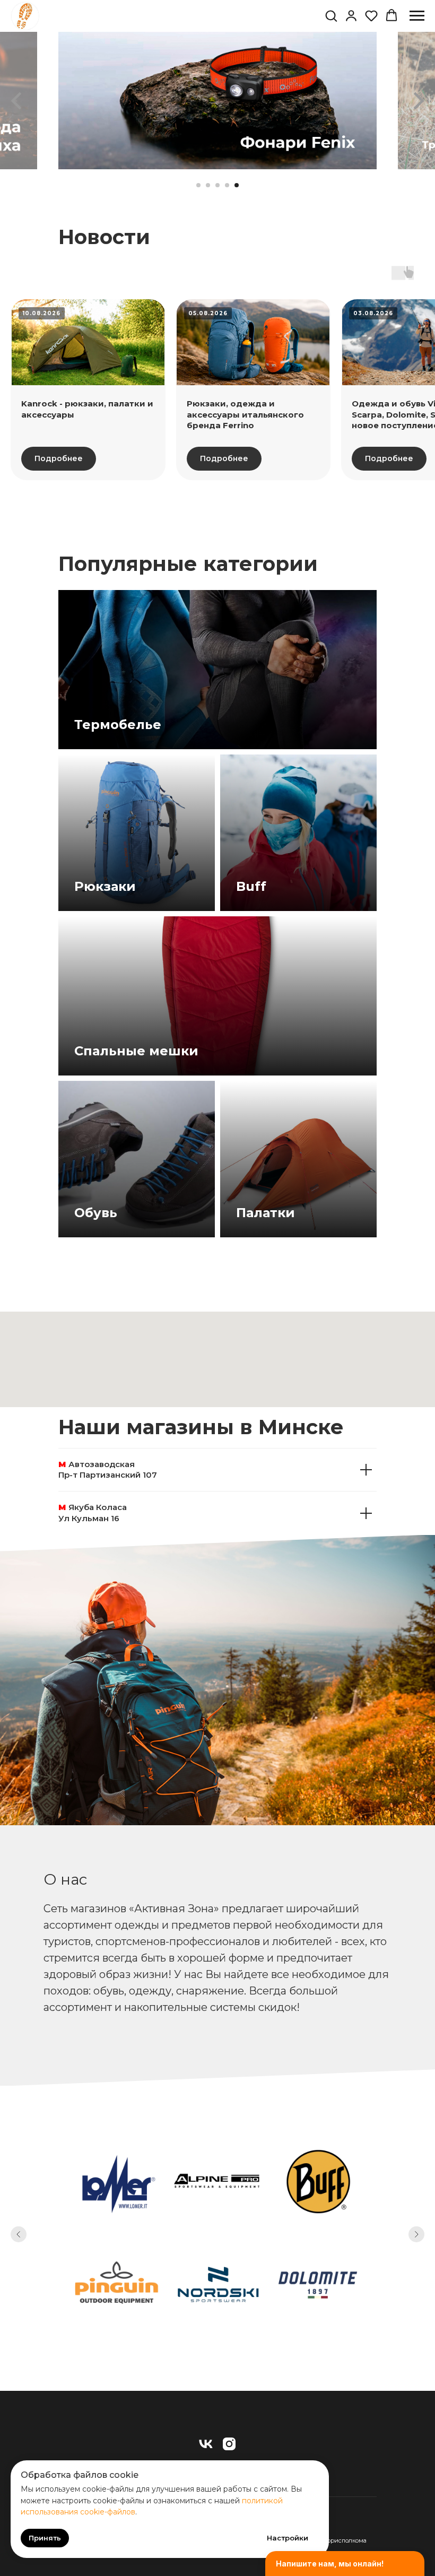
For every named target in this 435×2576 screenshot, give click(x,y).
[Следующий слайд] (419, 101)
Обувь (96, 1213)
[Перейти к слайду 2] (208, 185)
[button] (331, 15)
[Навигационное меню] (417, 16)
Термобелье (118, 725)
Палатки (266, 1213)
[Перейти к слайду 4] (227, 185)
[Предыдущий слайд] (16, 101)
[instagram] (229, 2444)
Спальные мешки (136, 1051)
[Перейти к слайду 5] (237, 185)
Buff (251, 886)
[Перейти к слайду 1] (198, 185)
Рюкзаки (105, 886)
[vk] (206, 2444)
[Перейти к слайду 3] (217, 185)
